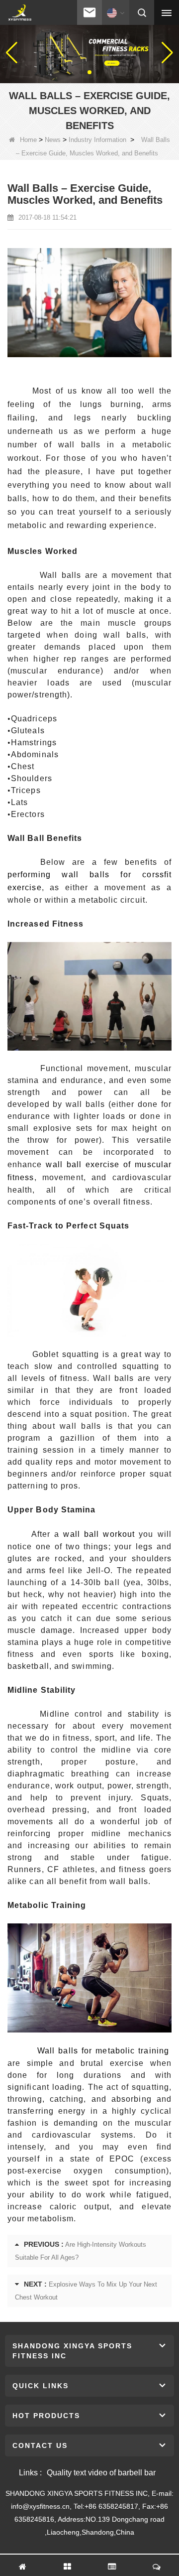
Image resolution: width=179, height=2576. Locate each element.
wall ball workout (99, 1534)
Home (28, 140)
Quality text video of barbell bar (101, 2473)
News (53, 140)
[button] (82, 72)
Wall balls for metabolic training (103, 2051)
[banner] (89, 52)
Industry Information (97, 140)
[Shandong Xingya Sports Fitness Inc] (20, 13)
